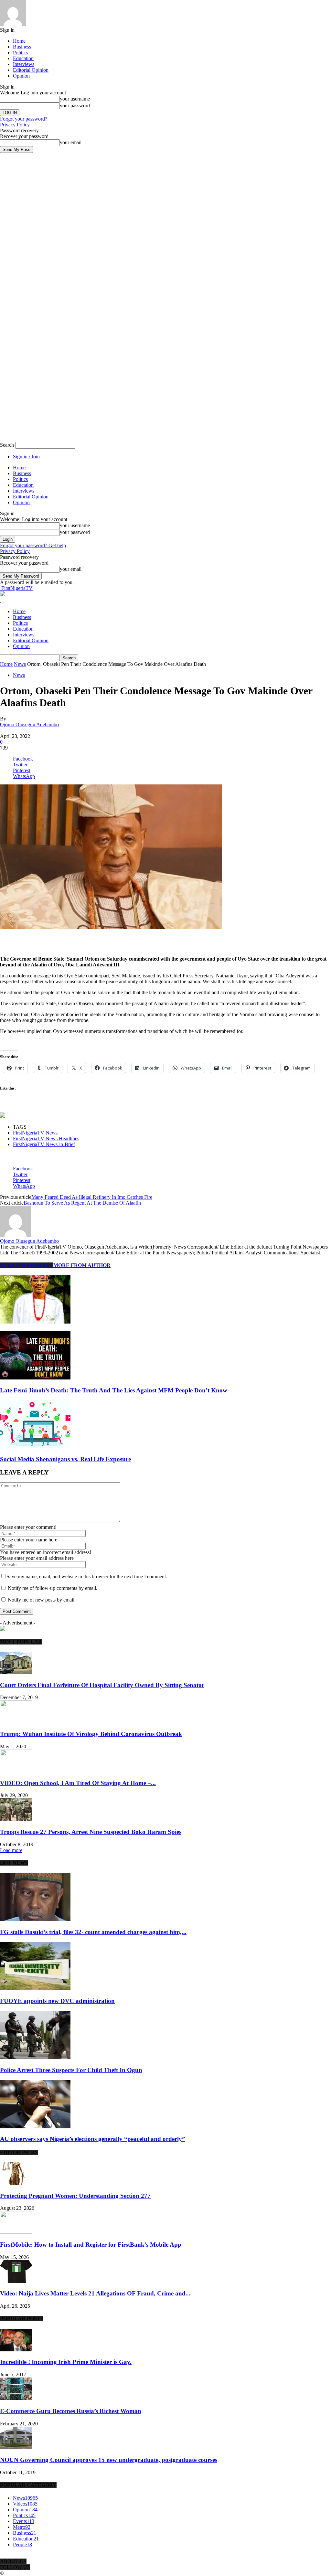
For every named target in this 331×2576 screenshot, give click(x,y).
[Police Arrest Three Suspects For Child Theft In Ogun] (35, 2057)
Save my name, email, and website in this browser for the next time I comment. (87, 1576)
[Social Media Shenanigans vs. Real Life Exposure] (35, 1447)
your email (71, 142)
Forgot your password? (24, 119)
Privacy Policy (15, 125)
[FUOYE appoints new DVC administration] (35, 1989)
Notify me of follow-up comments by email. (53, 1588)
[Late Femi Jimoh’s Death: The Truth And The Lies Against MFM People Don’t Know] (35, 1378)
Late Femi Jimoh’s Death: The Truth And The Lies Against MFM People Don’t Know (114, 1390)
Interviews (24, 64)
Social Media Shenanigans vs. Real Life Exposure (65, 1459)
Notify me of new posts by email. (42, 1600)
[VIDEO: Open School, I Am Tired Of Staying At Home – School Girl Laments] (16, 1770)
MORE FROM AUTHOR (82, 1265)
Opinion (21, 76)
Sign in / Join (26, 457)
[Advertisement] (76, 940)
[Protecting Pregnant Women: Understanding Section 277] (16, 2183)
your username (75, 99)
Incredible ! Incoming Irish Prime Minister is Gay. (66, 2362)
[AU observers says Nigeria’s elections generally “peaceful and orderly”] (35, 2127)
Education (23, 58)
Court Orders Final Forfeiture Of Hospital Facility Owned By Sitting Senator (102, 1685)
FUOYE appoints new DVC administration (57, 2001)
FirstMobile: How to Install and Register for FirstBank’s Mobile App (91, 2245)
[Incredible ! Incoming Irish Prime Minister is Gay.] (16, 2350)
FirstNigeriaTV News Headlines (46, 1139)
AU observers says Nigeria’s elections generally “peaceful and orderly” (93, 2139)
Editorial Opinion (31, 70)
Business (22, 47)
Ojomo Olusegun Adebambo (29, 724)
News (20, 664)
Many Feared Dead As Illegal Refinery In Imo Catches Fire (92, 1197)
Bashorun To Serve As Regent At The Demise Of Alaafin (82, 1203)
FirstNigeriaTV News (35, 1133)
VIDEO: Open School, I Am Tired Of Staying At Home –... (78, 1783)
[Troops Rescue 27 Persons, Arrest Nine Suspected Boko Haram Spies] (16, 1819)
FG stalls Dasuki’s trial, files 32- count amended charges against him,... (93, 1932)
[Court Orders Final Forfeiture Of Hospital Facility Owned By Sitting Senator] (16, 1672)
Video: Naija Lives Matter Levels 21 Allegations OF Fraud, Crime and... (95, 2293)
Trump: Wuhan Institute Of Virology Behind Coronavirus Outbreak (91, 1734)
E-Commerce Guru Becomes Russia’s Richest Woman (71, 2411)
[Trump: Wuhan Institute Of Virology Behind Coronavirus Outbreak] (16, 1721)
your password (75, 106)
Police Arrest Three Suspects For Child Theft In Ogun (71, 2070)
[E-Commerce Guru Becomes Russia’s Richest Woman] (16, 2398)
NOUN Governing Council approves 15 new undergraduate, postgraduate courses (109, 2460)
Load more (11, 1850)
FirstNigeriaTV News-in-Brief (44, 1144)
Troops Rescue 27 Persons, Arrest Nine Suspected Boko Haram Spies (91, 1832)
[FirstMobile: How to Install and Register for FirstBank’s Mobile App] (16, 2232)
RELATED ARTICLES (27, 1265)
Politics (20, 53)
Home (19, 41)
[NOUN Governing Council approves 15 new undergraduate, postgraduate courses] (16, 2448)
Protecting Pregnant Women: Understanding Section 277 (75, 2196)
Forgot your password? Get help (33, 545)
